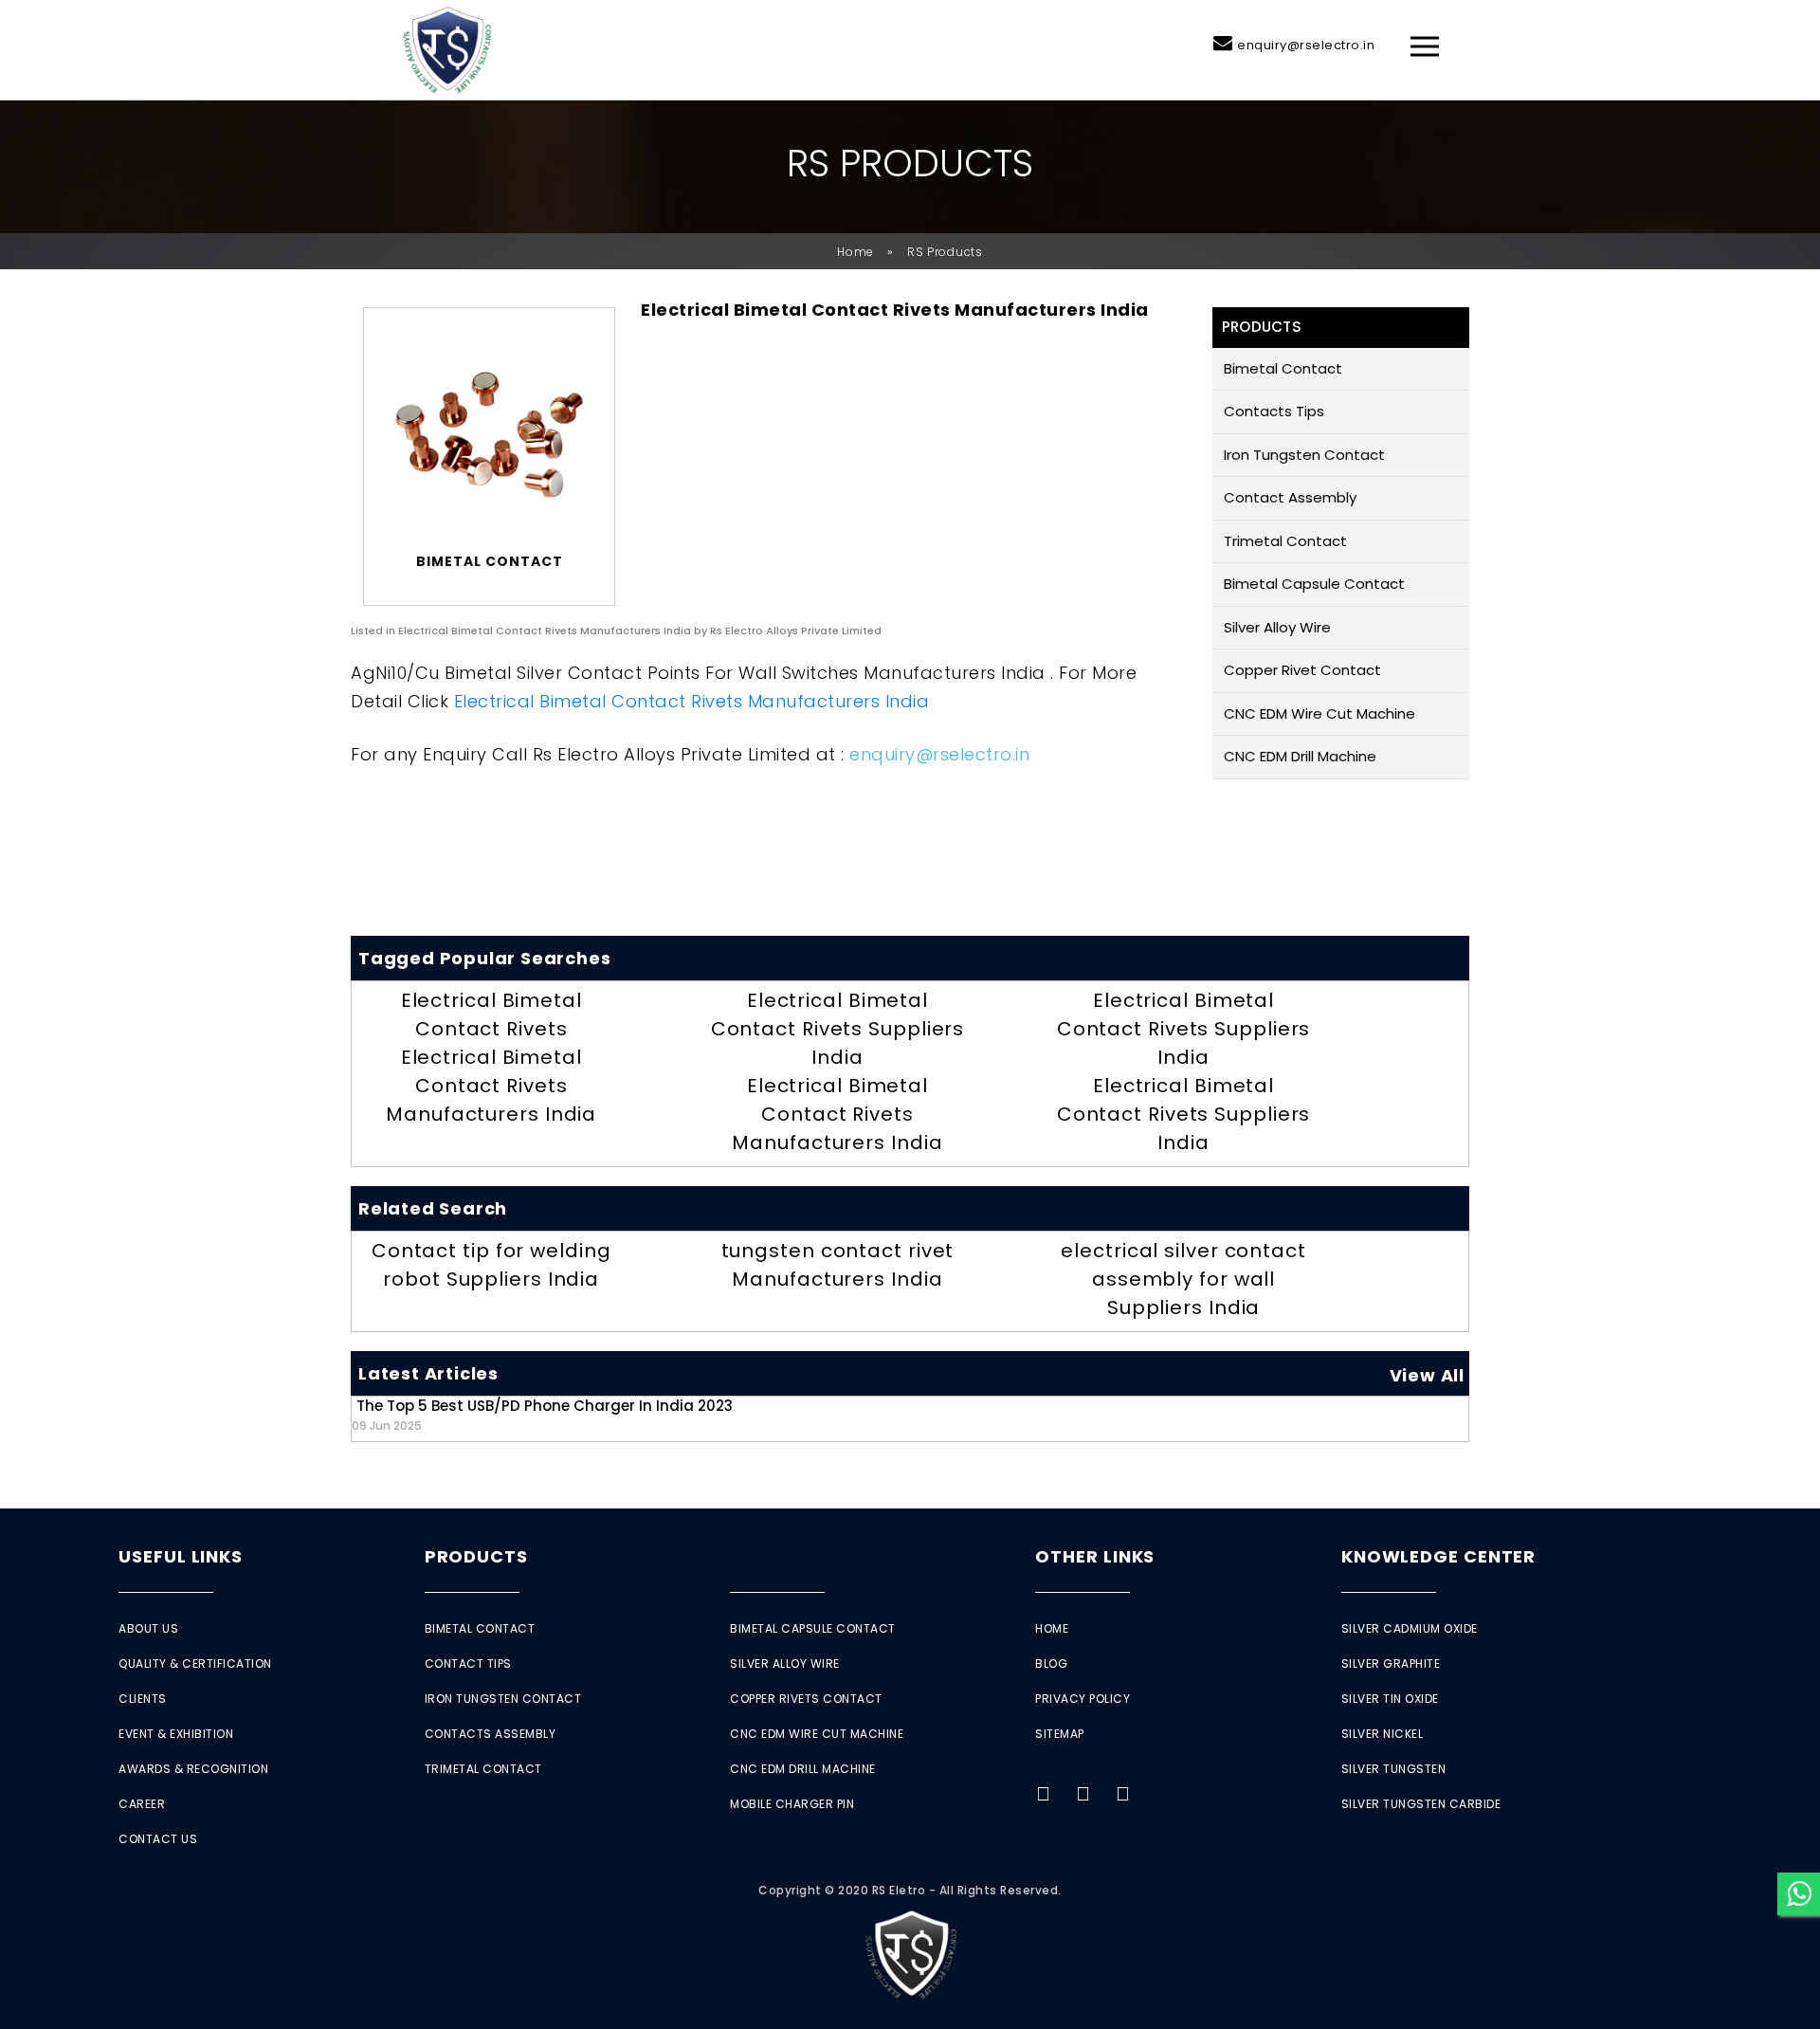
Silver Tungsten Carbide (1421, 1804)
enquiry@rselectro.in (1306, 45)
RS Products (945, 252)
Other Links (1095, 1556)
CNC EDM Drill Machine (1300, 756)
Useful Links (181, 1556)
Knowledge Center (1438, 1556)
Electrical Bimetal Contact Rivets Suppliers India (838, 1029)
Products (476, 1556)
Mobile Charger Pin (792, 1804)
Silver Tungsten (1394, 1769)
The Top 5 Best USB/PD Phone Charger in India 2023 (542, 1414)
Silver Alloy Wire (1277, 627)
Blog (1051, 1663)
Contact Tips (468, 1663)
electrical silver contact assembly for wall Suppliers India (1183, 1279)
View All (1427, 1375)
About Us (148, 1628)
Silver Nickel (1383, 1734)
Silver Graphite (1391, 1663)
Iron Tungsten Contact (1304, 455)
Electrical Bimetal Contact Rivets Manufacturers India (692, 701)
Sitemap (1060, 1734)
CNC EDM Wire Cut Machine (1319, 713)
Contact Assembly (1290, 497)
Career (142, 1804)
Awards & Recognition (193, 1769)
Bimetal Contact (1283, 368)
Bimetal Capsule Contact (1314, 584)
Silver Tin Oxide (1390, 1699)
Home (855, 252)
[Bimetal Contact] (489, 435)
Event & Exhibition (176, 1734)
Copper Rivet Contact (1302, 670)
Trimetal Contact (1285, 541)
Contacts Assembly (491, 1734)
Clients (143, 1699)
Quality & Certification (195, 1663)
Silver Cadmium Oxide (1410, 1628)
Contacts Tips (1274, 411)
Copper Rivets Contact (806, 1699)
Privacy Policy (1083, 1699)
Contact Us (158, 1839)
